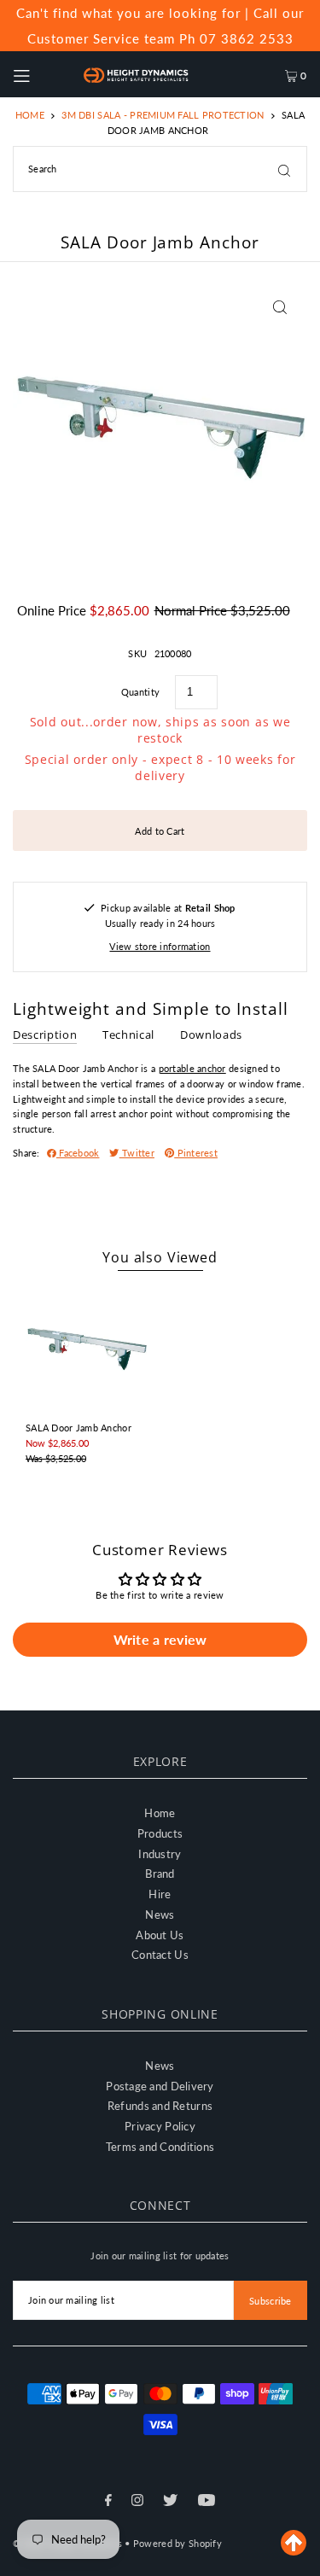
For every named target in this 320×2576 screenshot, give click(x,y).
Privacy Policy (160, 2126)
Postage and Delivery (160, 2086)
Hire (160, 1894)
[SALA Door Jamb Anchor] (87, 1349)
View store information (160, 946)
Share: (26, 1153)
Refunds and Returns (160, 2106)
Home (30, 115)
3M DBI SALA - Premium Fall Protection (163, 115)
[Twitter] (170, 2502)
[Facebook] (108, 2502)
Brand (160, 1874)
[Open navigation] (39, 74)
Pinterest (196, 1153)
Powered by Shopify (177, 2543)
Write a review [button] (160, 1639)
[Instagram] (137, 2502)
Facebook (78, 1153)
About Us (160, 1935)
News (160, 1915)
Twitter (137, 1153)
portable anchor (192, 1068)
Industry (160, 1854)
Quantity (140, 692)
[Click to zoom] (279, 307)
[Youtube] (207, 2502)
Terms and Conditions (160, 2147)
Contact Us (160, 1955)
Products (160, 1833)
